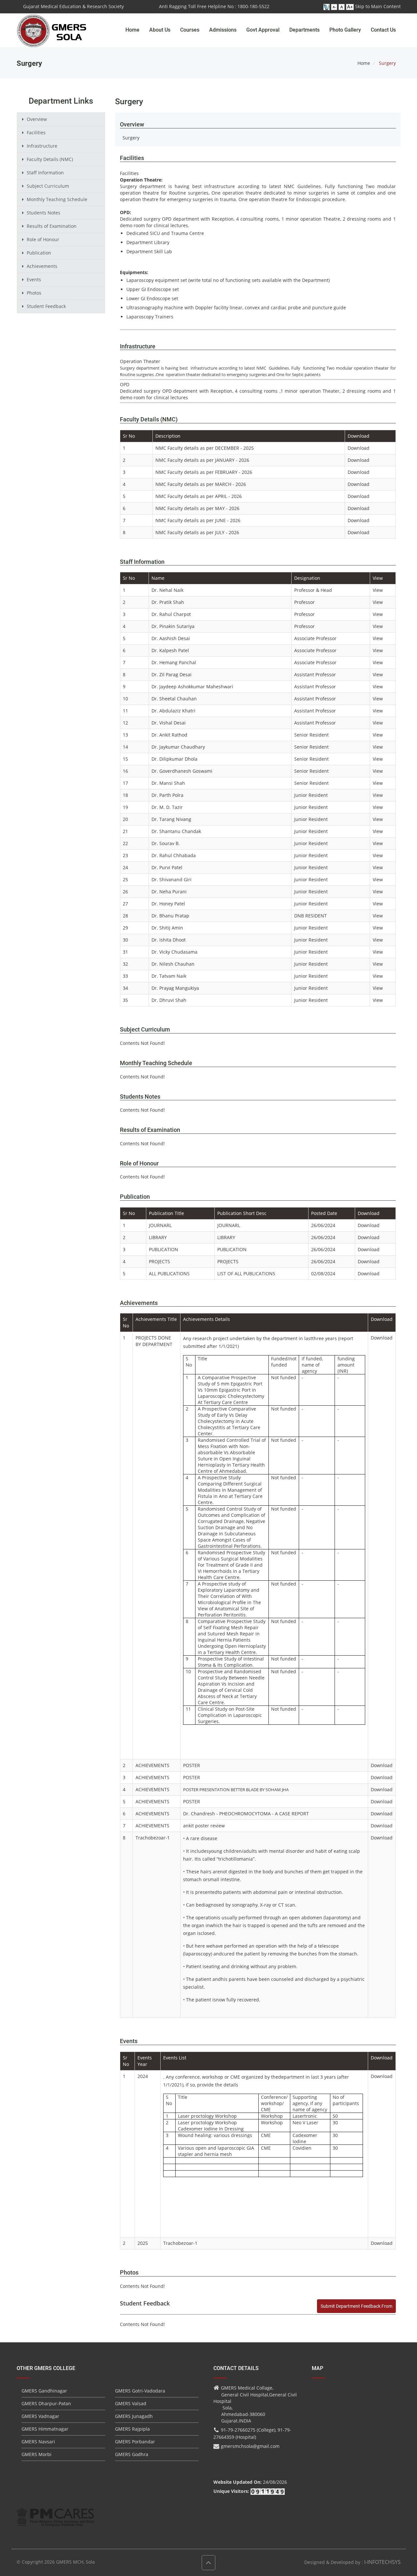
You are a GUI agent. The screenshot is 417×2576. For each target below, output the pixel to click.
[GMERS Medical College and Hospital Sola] (52, 24)
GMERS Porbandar (135, 2442)
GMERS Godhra (132, 2454)
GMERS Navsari (38, 2442)
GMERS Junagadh (134, 2416)
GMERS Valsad (131, 2403)
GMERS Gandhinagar (44, 2391)
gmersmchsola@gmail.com (250, 2446)
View (378, 590)
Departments (304, 30)
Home (132, 30)
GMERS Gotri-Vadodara (140, 2391)
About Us (160, 30)
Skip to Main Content (378, 6)
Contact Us (383, 30)
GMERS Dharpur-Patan (46, 2403)
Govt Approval (263, 30)
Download (359, 448)
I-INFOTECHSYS (382, 2562)
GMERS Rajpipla (132, 2429)
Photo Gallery (345, 30)
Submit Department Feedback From (356, 2306)
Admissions (223, 30)
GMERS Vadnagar (40, 2416)
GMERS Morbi (36, 2454)
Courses (190, 30)
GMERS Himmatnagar (45, 2429)
